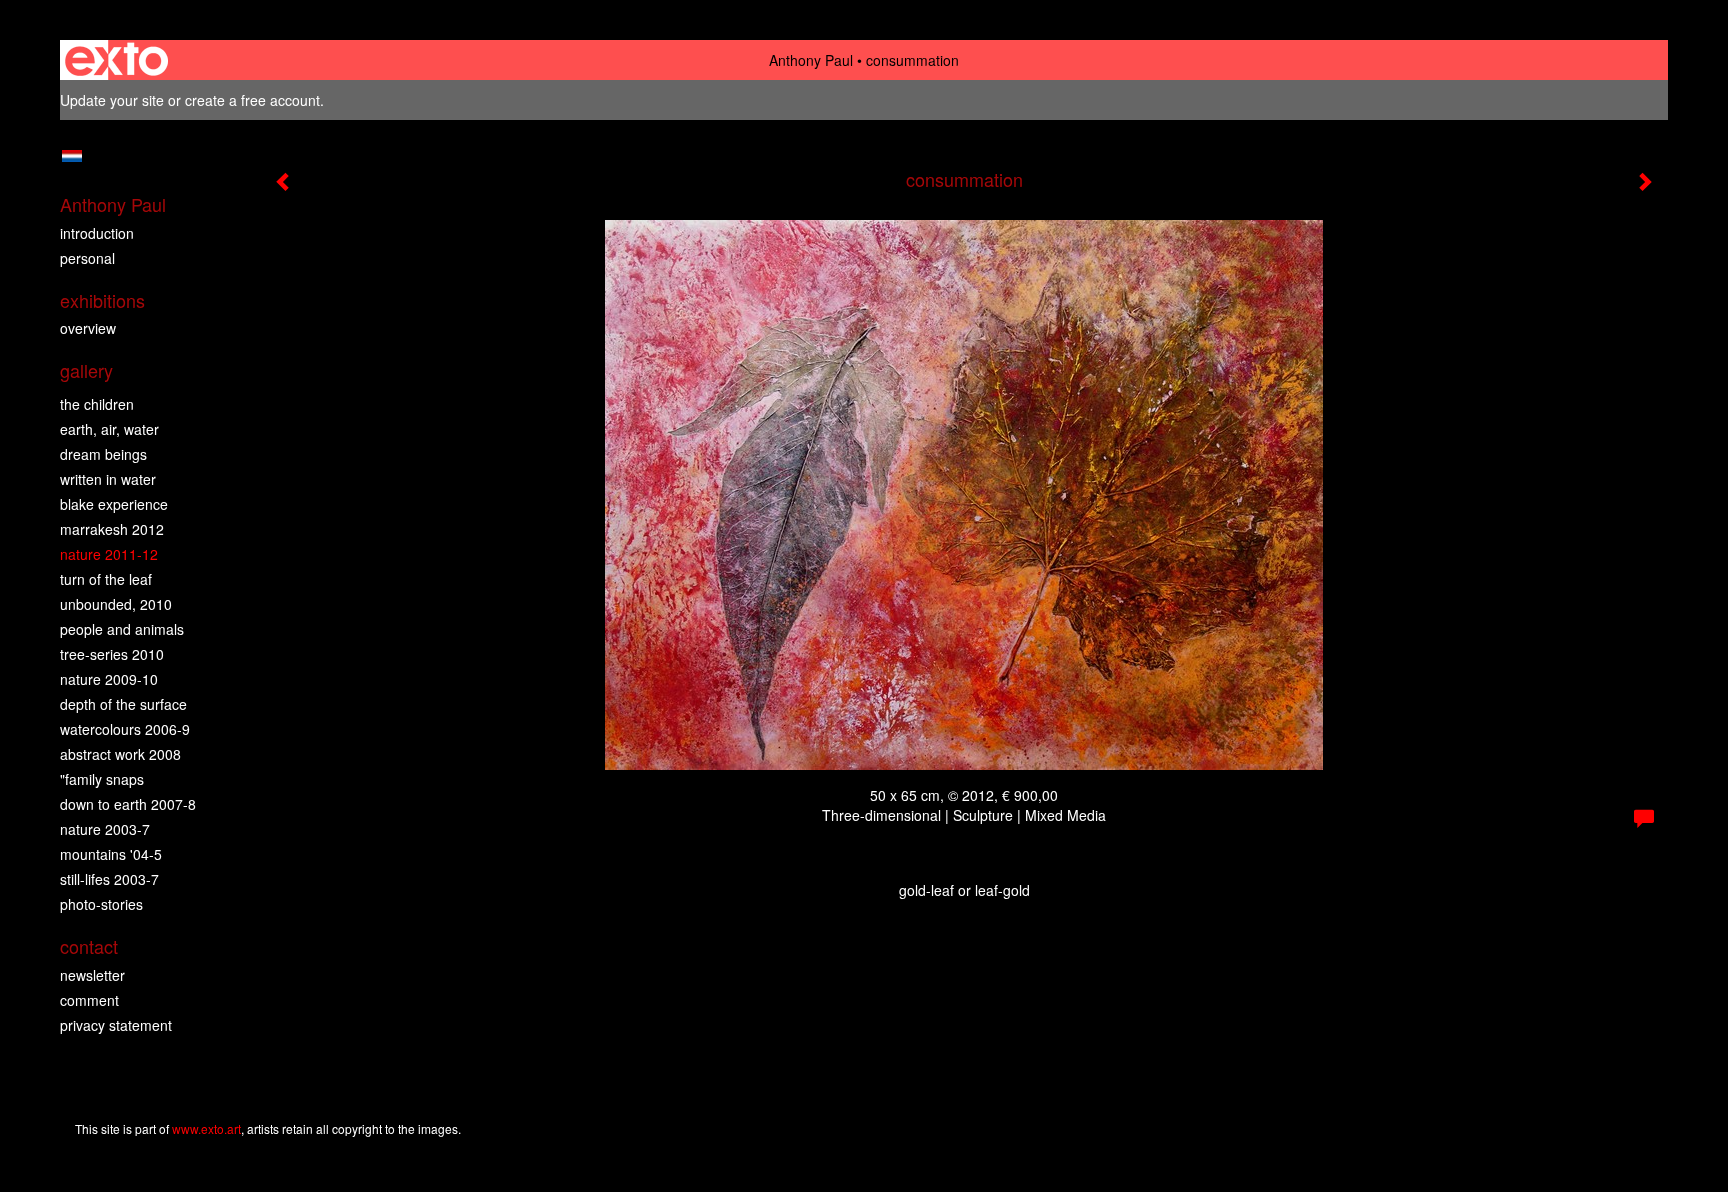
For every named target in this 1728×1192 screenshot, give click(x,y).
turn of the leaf (106, 579)
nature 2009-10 (109, 679)
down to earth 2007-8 (128, 804)
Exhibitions (102, 300)
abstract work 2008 (120, 754)
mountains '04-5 (111, 854)
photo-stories (101, 904)
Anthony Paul (811, 60)
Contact (89, 946)
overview (88, 328)
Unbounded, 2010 (116, 604)
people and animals (122, 629)
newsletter (92, 975)
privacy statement (116, 1025)
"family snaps (102, 779)
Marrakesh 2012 (112, 529)
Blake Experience (114, 504)
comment (89, 1000)
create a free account (252, 100)
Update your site (112, 100)
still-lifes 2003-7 (109, 879)
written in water (108, 479)
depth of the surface (123, 704)
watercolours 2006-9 (125, 729)
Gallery (86, 370)
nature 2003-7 (105, 829)
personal (87, 258)
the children (97, 404)
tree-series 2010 (112, 654)
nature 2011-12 (109, 554)
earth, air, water (109, 429)
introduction (97, 233)
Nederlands (71, 156)
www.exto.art (206, 1128)
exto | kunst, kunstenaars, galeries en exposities (116, 60)
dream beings (103, 454)
